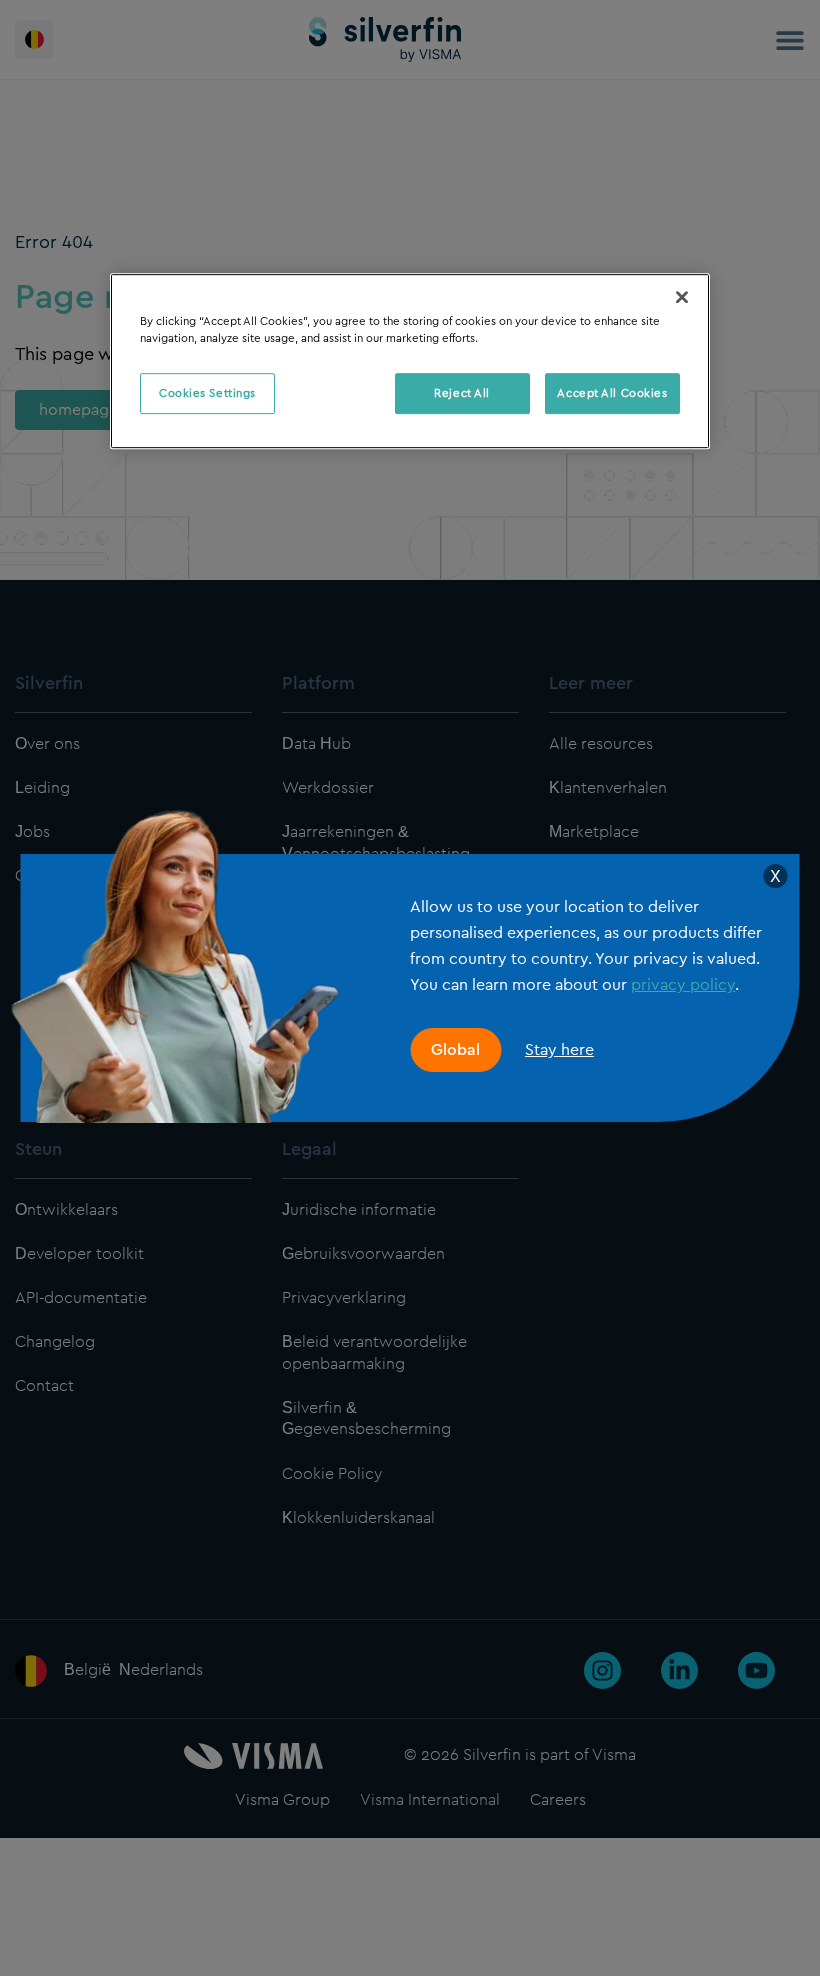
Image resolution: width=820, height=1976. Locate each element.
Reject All (462, 393)
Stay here (559, 1049)
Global (455, 1050)
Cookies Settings (207, 393)
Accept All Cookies (612, 393)
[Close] (682, 298)
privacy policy (683, 984)
